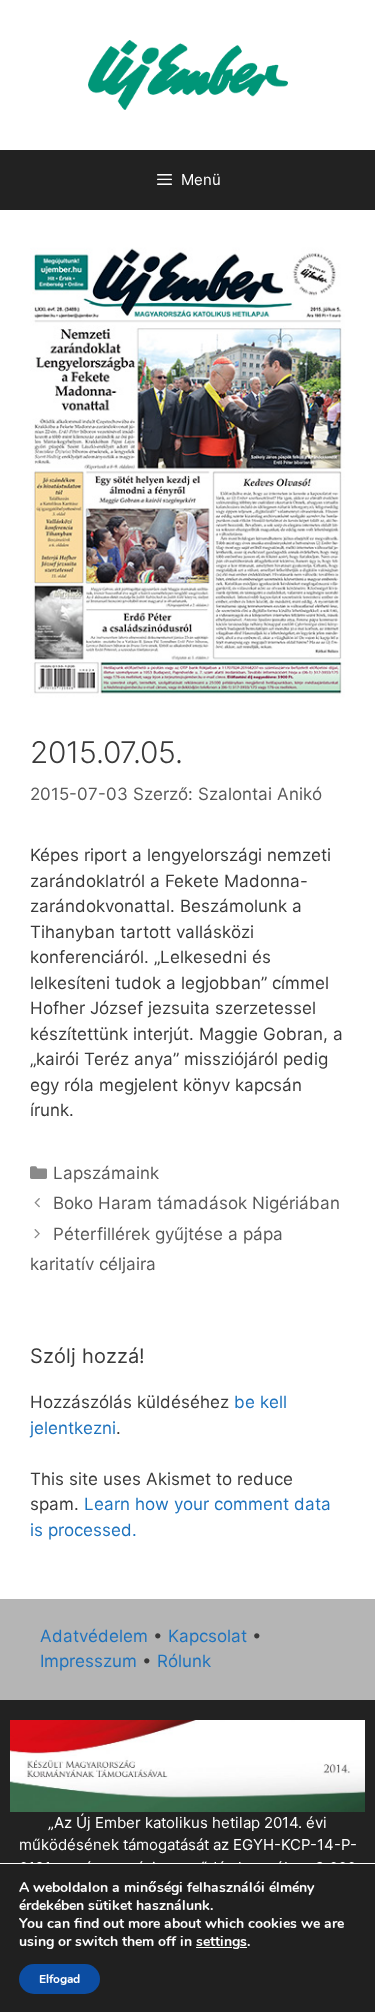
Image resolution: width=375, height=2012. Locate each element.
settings (221, 1942)
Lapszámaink (106, 1173)
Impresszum (88, 1661)
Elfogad (59, 1979)
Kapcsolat (207, 1636)
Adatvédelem (94, 1636)
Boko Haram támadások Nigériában (196, 1203)
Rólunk (184, 1661)
